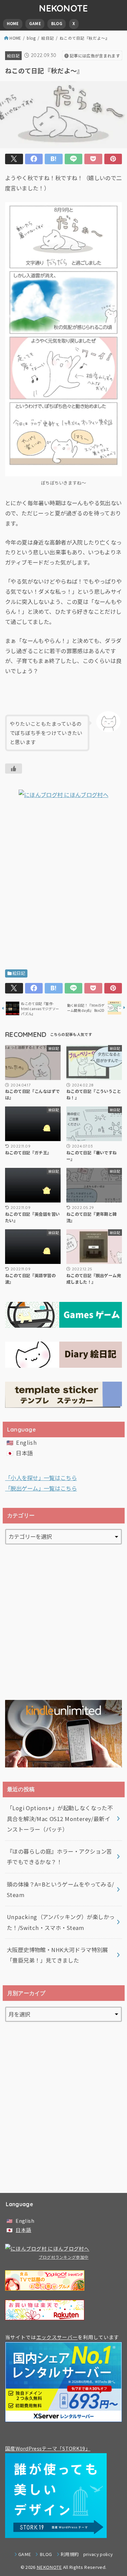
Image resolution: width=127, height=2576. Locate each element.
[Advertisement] (63, 886)
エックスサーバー (57, 2337)
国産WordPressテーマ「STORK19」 (48, 2448)
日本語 (24, 1453)
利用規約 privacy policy (87, 2554)
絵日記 (48, 38)
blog (31, 38)
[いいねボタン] (14, 769)
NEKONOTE (63, 8)
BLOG (57, 23)
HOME (13, 23)
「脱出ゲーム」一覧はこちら (41, 1488)
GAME (35, 23)
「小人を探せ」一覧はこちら (41, 1478)
